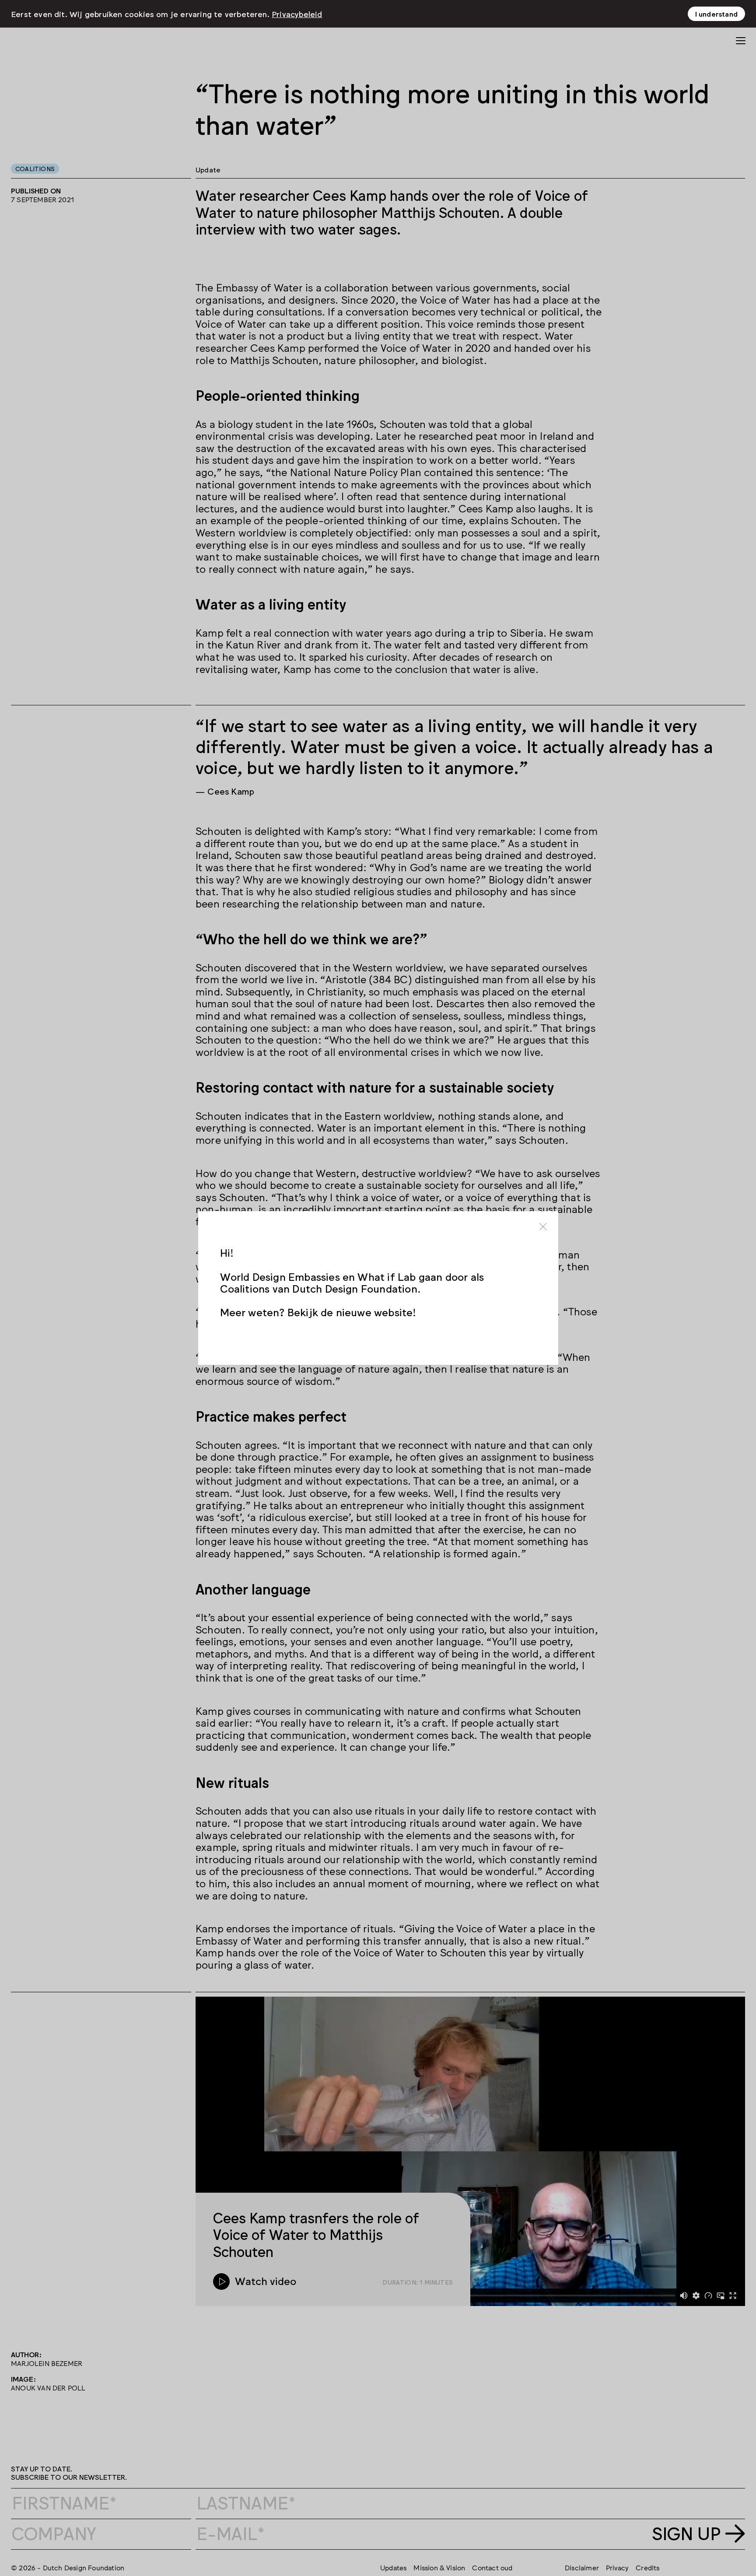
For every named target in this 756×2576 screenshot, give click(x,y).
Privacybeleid (297, 14)
